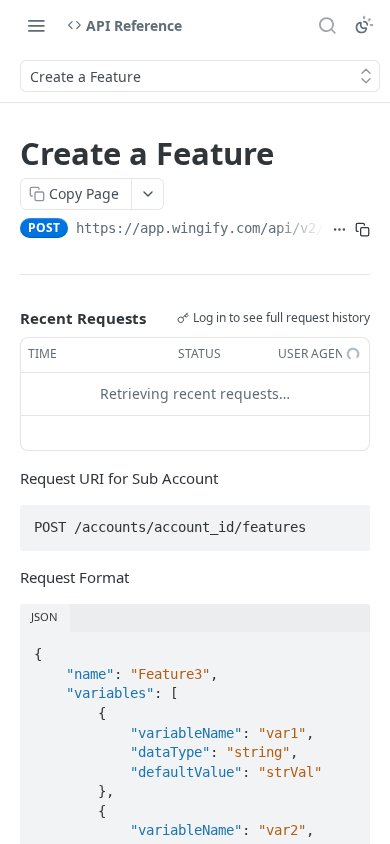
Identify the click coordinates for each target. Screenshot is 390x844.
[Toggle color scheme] (364, 25)
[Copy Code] (346, 521)
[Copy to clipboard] (362, 230)
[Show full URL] (339, 230)
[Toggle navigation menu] (36, 25)
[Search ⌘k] (327, 25)
